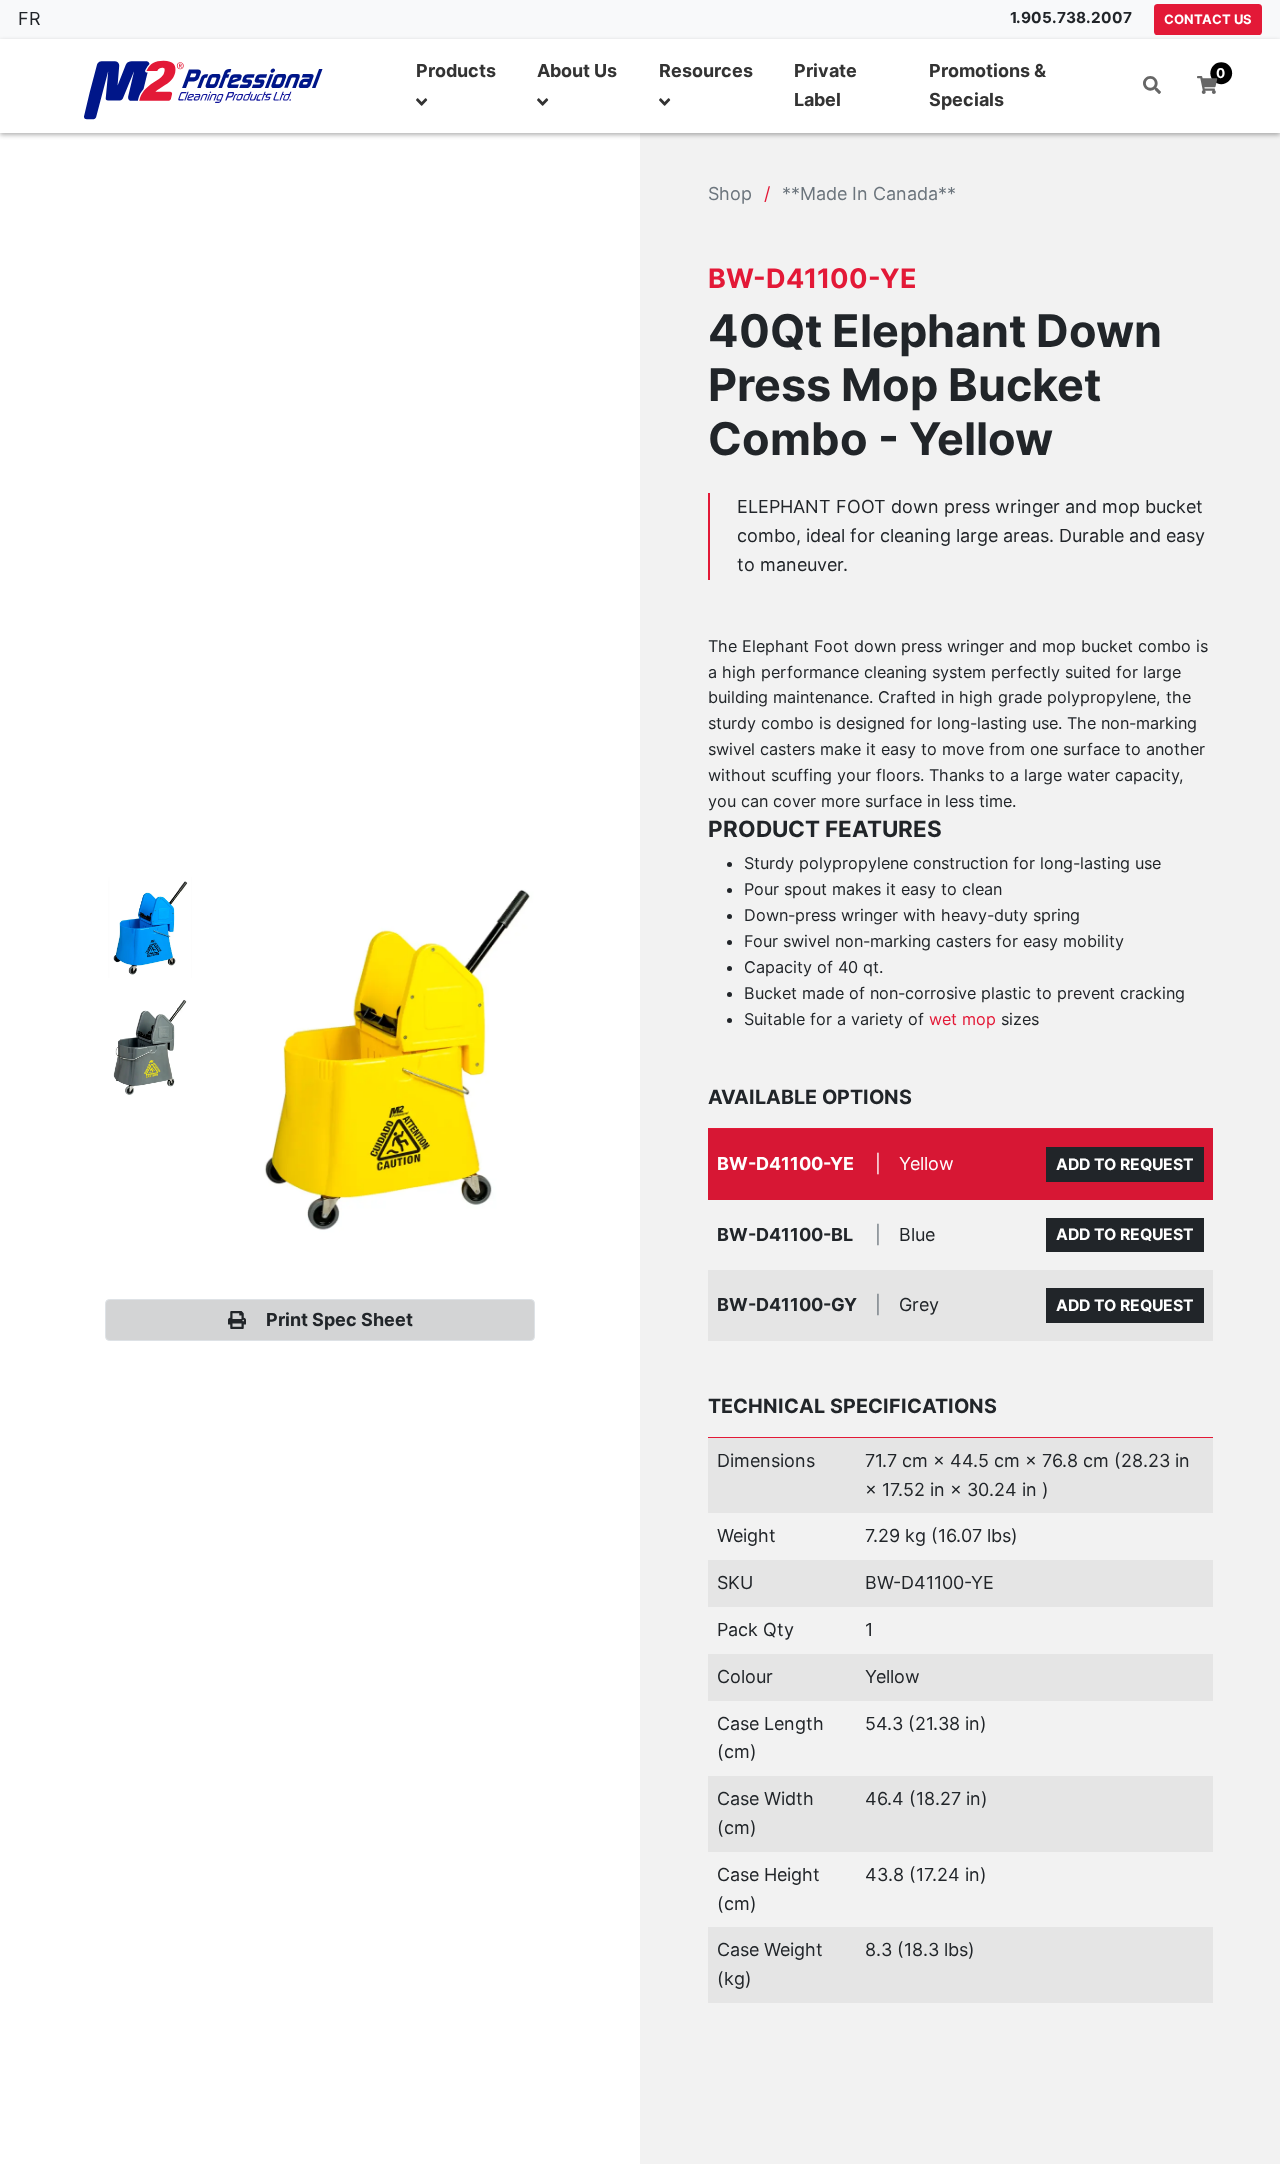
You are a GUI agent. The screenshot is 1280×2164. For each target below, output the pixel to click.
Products (456, 70)
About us (577, 70)
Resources (706, 70)
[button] (1152, 85)
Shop (730, 193)
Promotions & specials (987, 85)
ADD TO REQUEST (1125, 1164)
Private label (825, 85)
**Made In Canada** (869, 193)
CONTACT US (1208, 19)
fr (29, 18)
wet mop (962, 1019)
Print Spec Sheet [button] (339, 1319)
